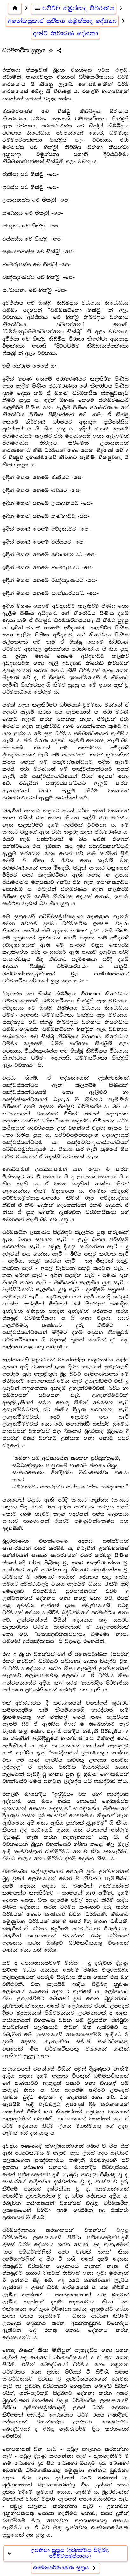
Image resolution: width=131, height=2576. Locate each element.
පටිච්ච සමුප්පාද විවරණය (74, 8)
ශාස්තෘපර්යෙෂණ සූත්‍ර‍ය (65, 2568)
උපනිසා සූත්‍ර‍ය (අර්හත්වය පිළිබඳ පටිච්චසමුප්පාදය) (58, 2553)
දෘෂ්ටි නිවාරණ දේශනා (65, 33)
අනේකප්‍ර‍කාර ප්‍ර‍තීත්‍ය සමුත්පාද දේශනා (62, 21)
